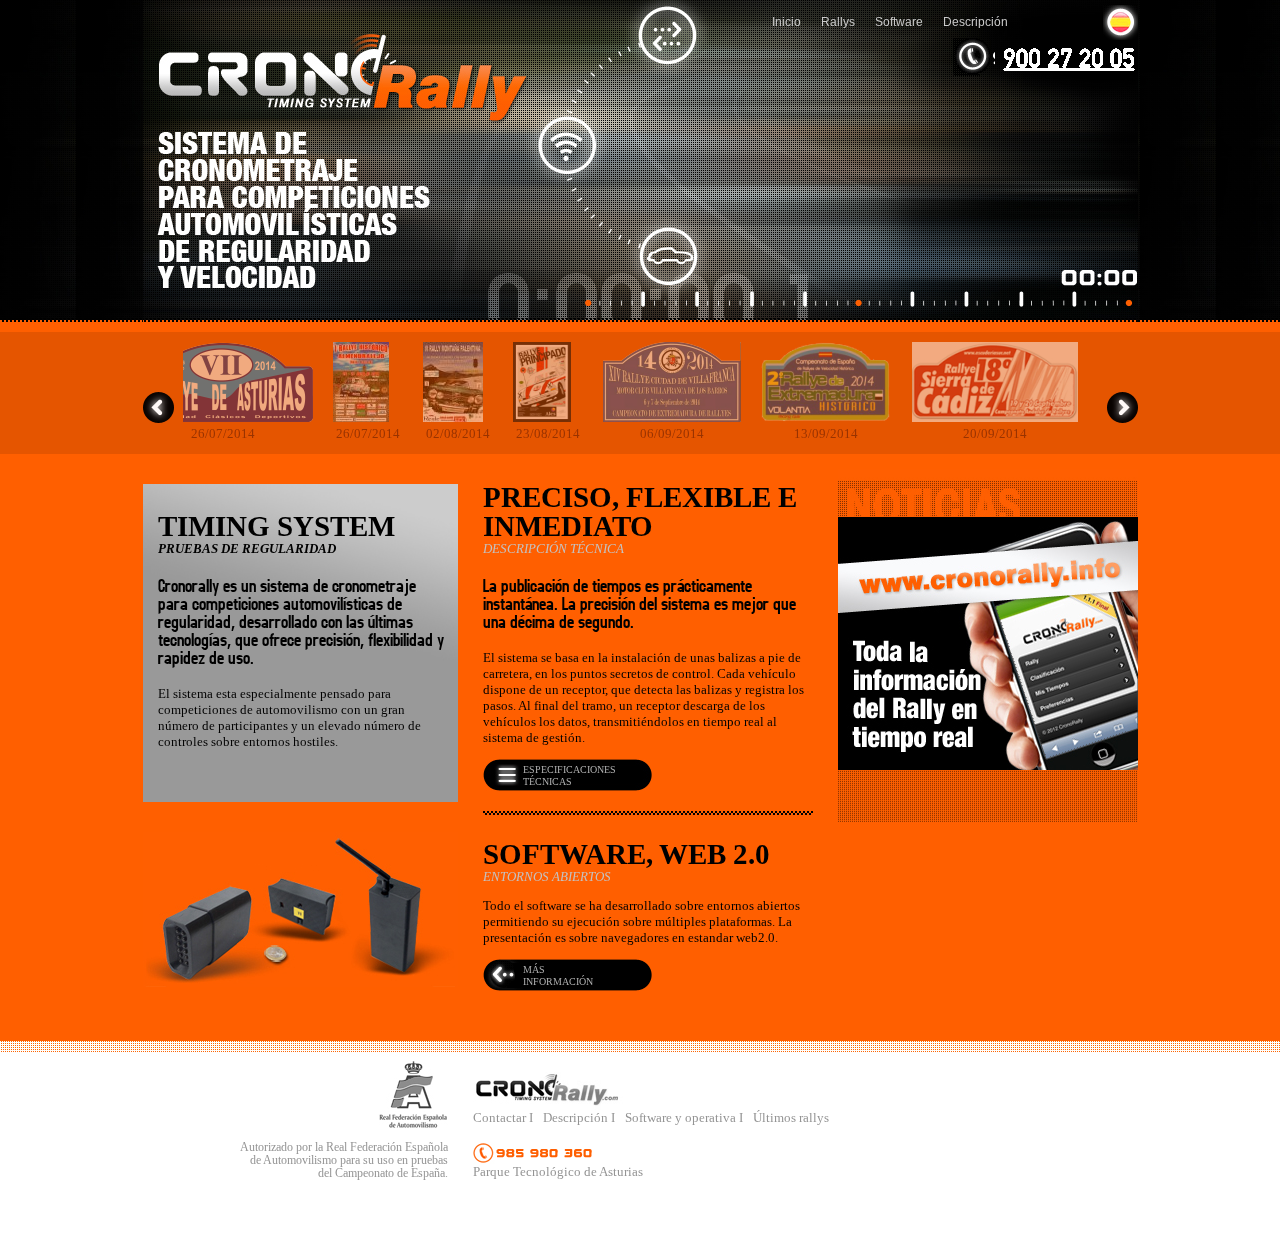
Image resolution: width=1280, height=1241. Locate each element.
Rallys (838, 21)
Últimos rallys (791, 1117)
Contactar (501, 1117)
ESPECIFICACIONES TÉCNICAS (569, 775)
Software (899, 21)
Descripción (975, 21)
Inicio (786, 21)
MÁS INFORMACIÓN (558, 975)
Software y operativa (682, 1117)
